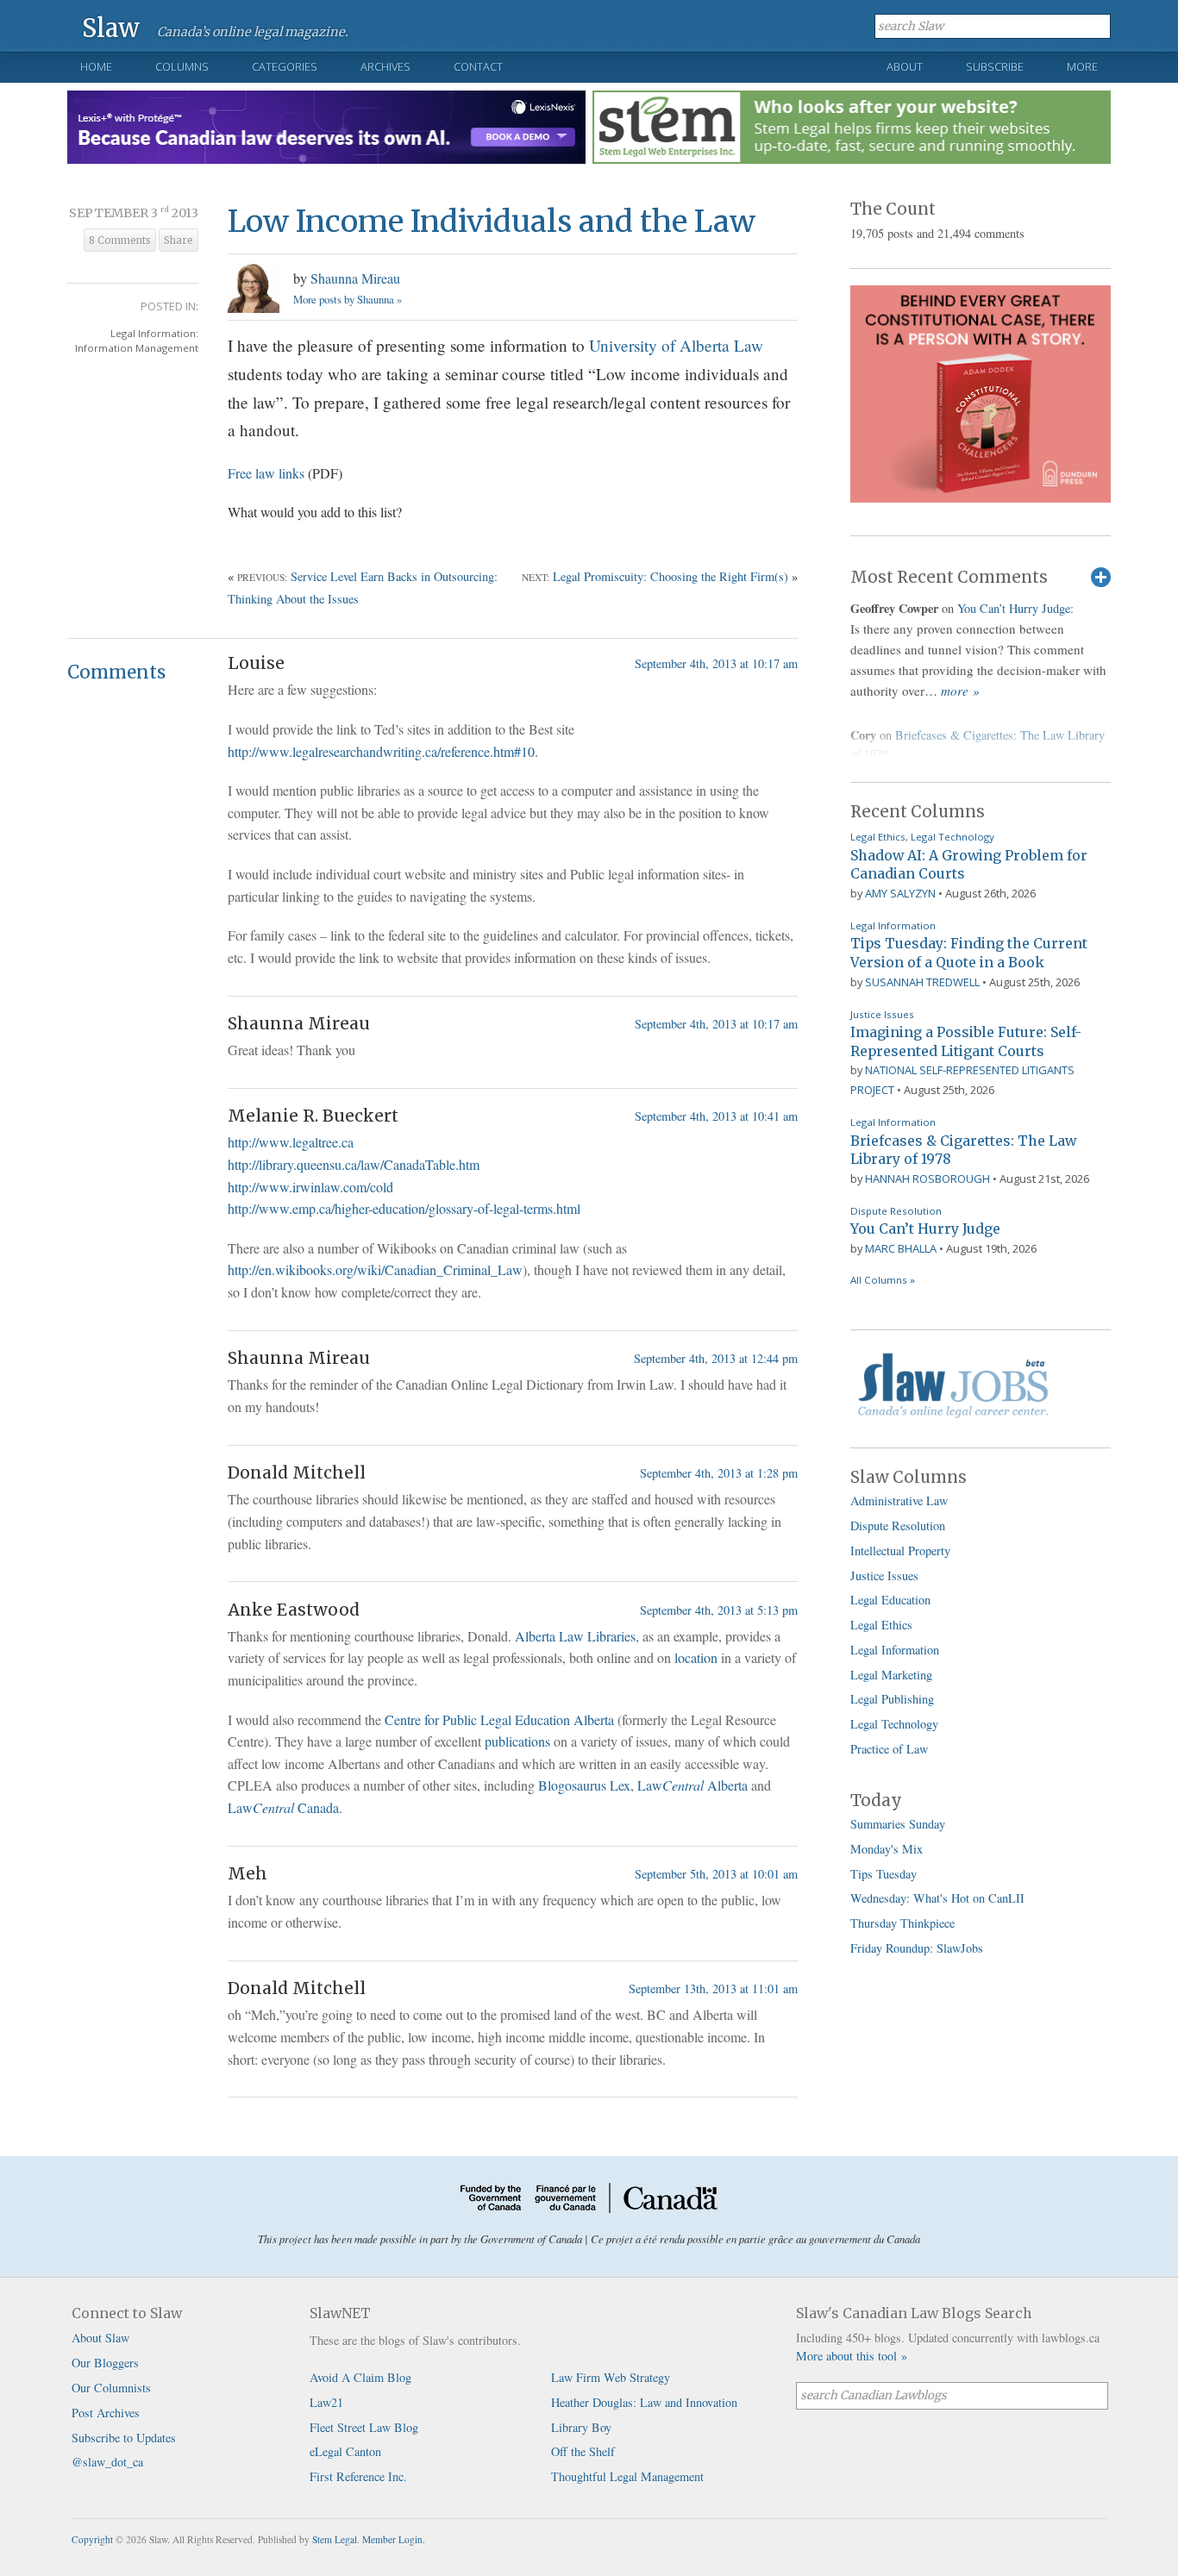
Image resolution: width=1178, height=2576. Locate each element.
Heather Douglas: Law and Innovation (644, 2402)
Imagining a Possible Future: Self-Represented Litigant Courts (966, 1041)
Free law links (266, 473)
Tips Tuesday (883, 1874)
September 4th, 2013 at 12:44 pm (716, 1358)
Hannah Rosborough (927, 1179)
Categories (285, 66)
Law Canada (283, 1807)
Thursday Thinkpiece (902, 1923)
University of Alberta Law (676, 345)
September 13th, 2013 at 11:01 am (713, 1988)
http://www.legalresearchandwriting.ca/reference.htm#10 (381, 751)
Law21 (326, 2402)
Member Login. (394, 2539)
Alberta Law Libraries (575, 1636)
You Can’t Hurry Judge (1014, 608)
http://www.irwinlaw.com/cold (310, 1187)
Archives (385, 66)
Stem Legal (335, 2539)
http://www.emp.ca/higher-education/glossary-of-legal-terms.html (404, 1208)
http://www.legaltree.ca (291, 1142)
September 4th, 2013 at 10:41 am (716, 1116)
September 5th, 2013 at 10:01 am (716, 1874)
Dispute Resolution (896, 1211)
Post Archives (106, 2413)
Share (179, 241)
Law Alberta (692, 1785)
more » (960, 691)
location (696, 1657)
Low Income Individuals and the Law (492, 221)
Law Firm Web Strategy (611, 2377)
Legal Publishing (892, 1699)
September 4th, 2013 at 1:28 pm (719, 1473)
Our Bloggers (105, 2363)
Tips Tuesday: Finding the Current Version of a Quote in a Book (969, 953)
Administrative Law (899, 1501)
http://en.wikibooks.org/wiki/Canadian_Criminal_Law (375, 1269)
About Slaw (100, 2338)
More (1082, 66)
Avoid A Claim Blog (360, 2377)
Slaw (111, 27)
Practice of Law (889, 1749)
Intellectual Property (900, 1551)
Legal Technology (952, 837)
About (905, 66)
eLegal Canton (345, 2451)
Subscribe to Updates (124, 2438)
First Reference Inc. (358, 2476)
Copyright (92, 2539)
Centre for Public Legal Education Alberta (499, 1719)
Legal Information (893, 925)
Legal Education (890, 1600)
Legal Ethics (878, 837)
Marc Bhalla (901, 1248)
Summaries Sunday (898, 1824)
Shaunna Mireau (355, 278)
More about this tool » (852, 2356)
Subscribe (995, 66)
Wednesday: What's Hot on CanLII (937, 1898)
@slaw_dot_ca (107, 2462)
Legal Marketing (891, 1675)
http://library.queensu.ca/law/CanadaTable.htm (354, 1164)
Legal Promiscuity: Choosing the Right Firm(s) (670, 576)
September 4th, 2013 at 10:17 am (716, 663)
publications (517, 1741)
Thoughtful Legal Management (627, 2476)
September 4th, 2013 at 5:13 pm (719, 1610)
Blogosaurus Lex (584, 1785)
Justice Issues (882, 1014)
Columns (182, 66)
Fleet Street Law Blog (364, 2427)
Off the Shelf (583, 2451)
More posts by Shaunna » (348, 299)
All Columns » (883, 1280)
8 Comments (120, 241)
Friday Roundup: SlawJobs (917, 1948)
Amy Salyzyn (900, 893)
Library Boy (581, 2427)
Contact (478, 66)
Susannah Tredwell (922, 982)
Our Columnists (111, 2388)
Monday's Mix (887, 1849)
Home (96, 66)
